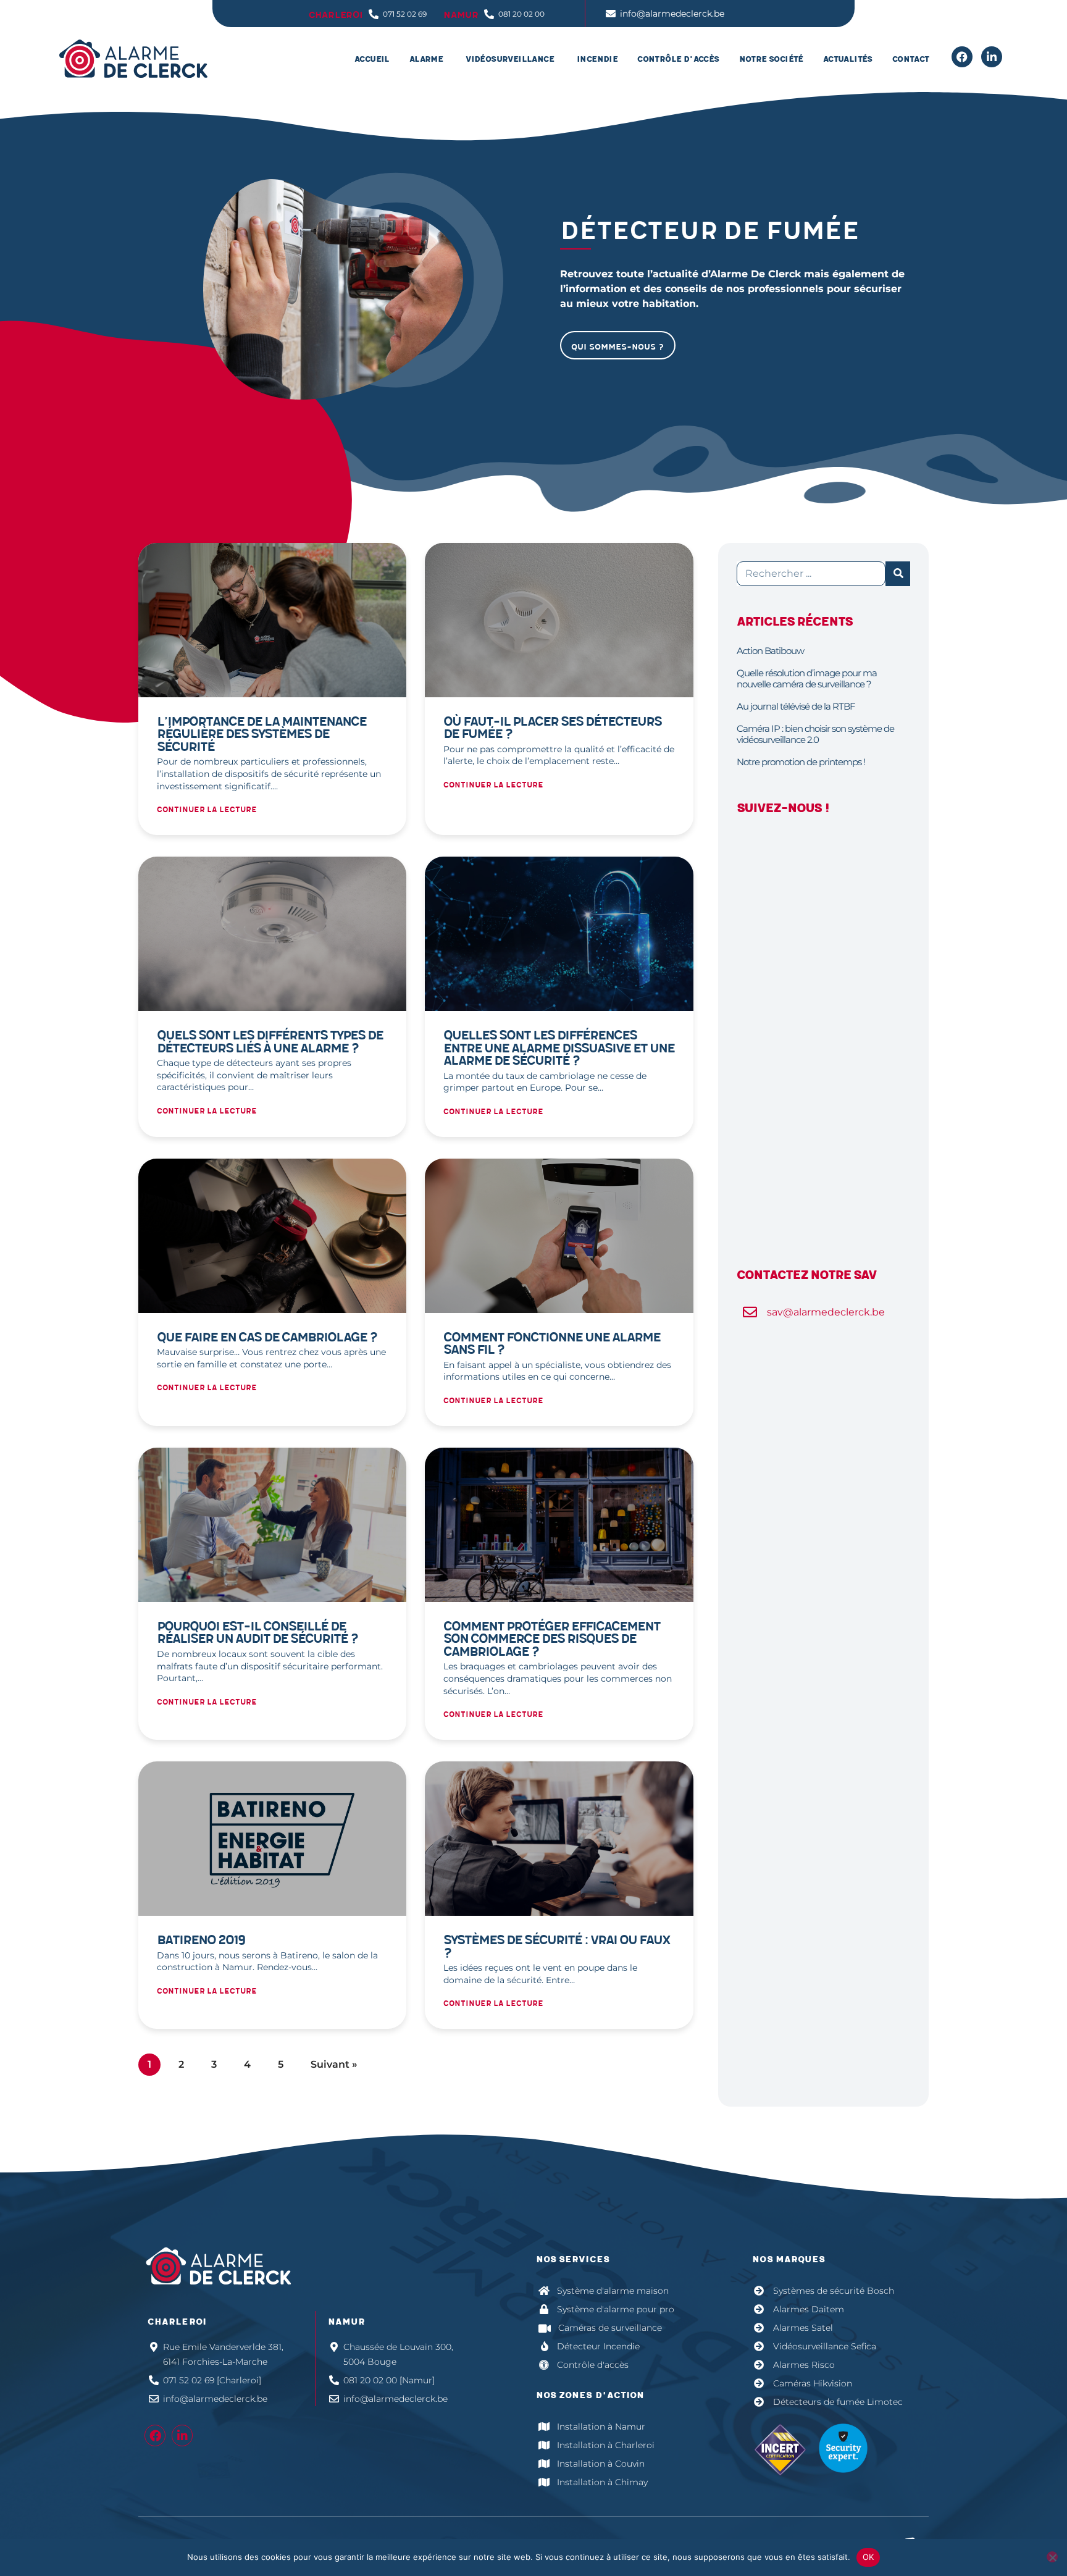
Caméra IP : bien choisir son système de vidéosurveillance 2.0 (815, 734)
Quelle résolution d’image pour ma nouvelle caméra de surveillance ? (807, 678)
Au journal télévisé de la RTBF (796, 706)
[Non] (1052, 2557)
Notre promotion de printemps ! (801, 762)
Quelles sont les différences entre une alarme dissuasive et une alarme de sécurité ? (559, 1048)
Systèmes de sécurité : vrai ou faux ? (557, 1947)
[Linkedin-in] (182, 2435)
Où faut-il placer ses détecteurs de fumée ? (552, 728)
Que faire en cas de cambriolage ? (267, 1337)
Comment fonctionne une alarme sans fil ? (552, 1344)
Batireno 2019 (201, 1940)
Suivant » (334, 2064)
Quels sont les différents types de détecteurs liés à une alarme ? (270, 1042)
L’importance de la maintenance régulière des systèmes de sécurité (262, 734)
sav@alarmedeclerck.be (826, 1312)
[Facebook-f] (155, 2435)
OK (868, 2557)
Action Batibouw (770, 651)
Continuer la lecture (207, 810)
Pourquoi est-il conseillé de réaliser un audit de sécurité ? (257, 1633)
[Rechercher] (898, 574)
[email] (992, 57)
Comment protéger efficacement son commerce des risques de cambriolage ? (552, 1639)
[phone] (962, 57)
